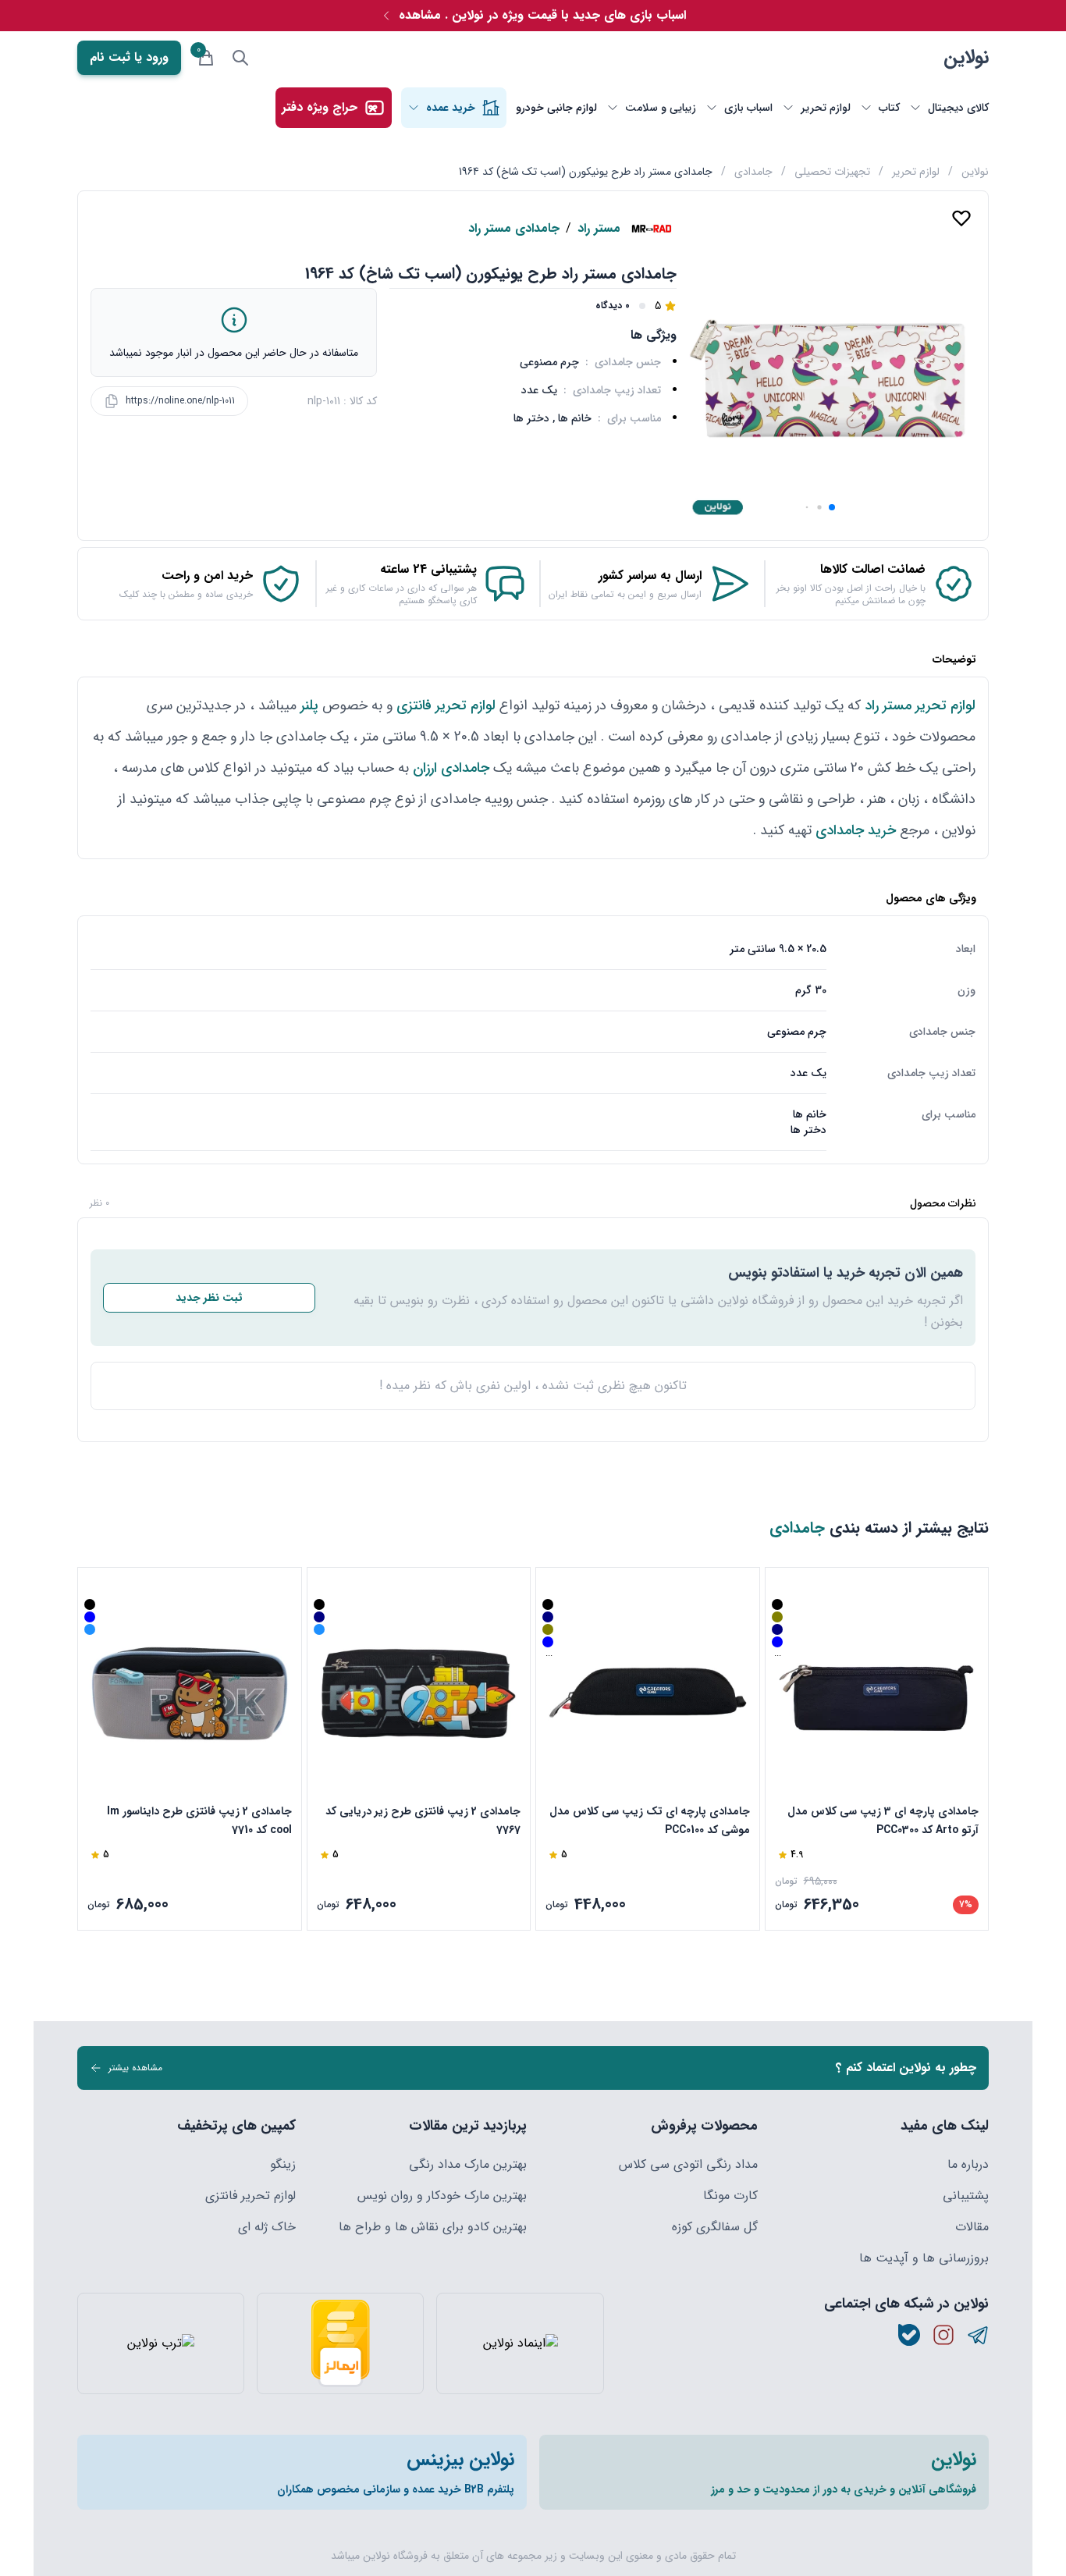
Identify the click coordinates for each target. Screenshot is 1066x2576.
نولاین (966, 58)
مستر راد (599, 229)
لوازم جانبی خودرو (556, 108)
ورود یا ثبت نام (129, 57)
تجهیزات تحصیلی (832, 172)
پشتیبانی (966, 2196)
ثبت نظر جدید (209, 1298)
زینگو (283, 2165)
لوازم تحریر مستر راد (920, 705)
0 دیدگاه (613, 306)
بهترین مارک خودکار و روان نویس (442, 2196)
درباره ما (968, 2165)
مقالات (972, 2227)
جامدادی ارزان (451, 768)
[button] (832, 507)
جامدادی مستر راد (514, 229)
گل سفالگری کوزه (715, 2227)
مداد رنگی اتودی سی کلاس (688, 2165)
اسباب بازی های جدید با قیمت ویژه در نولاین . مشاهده (542, 15)
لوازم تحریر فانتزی (446, 705)
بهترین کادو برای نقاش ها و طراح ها (433, 2227)
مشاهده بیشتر (135, 2068)
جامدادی (753, 172)
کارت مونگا (730, 2196)
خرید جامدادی (856, 830)
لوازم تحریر (916, 172)
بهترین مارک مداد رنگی (468, 2165)
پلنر (307, 705)
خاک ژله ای (267, 2227)
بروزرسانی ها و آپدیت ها (924, 2258)
